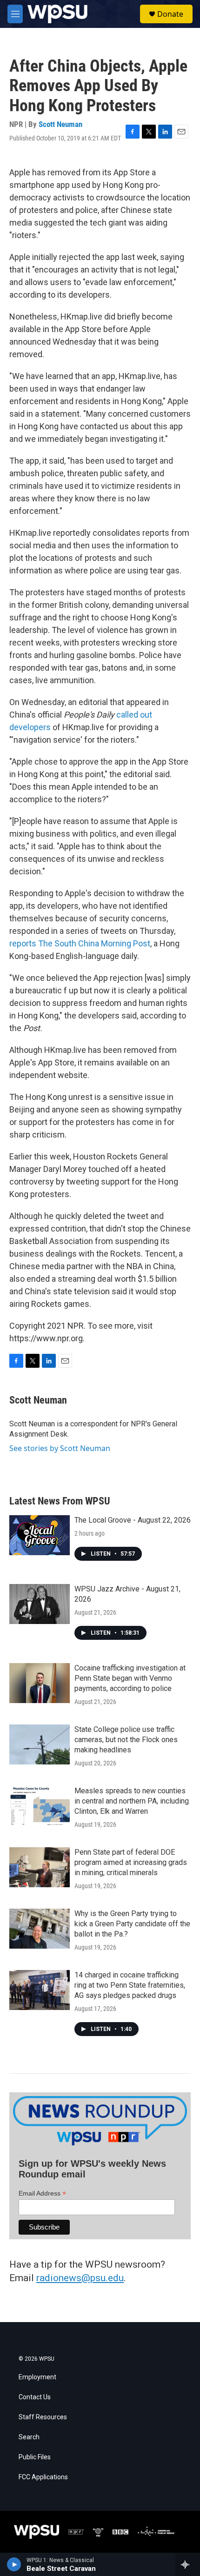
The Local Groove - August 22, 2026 (133, 1520)
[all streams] (188, 2564)
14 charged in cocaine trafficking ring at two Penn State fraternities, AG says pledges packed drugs (130, 1985)
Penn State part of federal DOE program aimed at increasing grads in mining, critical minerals (131, 1862)
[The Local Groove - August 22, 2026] (40, 1535)
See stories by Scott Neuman (60, 1448)
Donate (170, 14)
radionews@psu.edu (80, 2278)
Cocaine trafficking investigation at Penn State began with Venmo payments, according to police (130, 1678)
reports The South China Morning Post (80, 943)
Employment (37, 2377)
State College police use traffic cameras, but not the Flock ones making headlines (126, 1740)
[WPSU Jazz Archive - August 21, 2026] (40, 1604)
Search (29, 2437)
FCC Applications (43, 2477)
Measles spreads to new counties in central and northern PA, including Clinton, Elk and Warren (132, 1801)
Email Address (42, 2193)
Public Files (35, 2457)
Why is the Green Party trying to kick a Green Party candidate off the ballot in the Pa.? (132, 1924)
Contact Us (35, 2397)
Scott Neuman (60, 124)
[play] (14, 2564)
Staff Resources (43, 2417)
